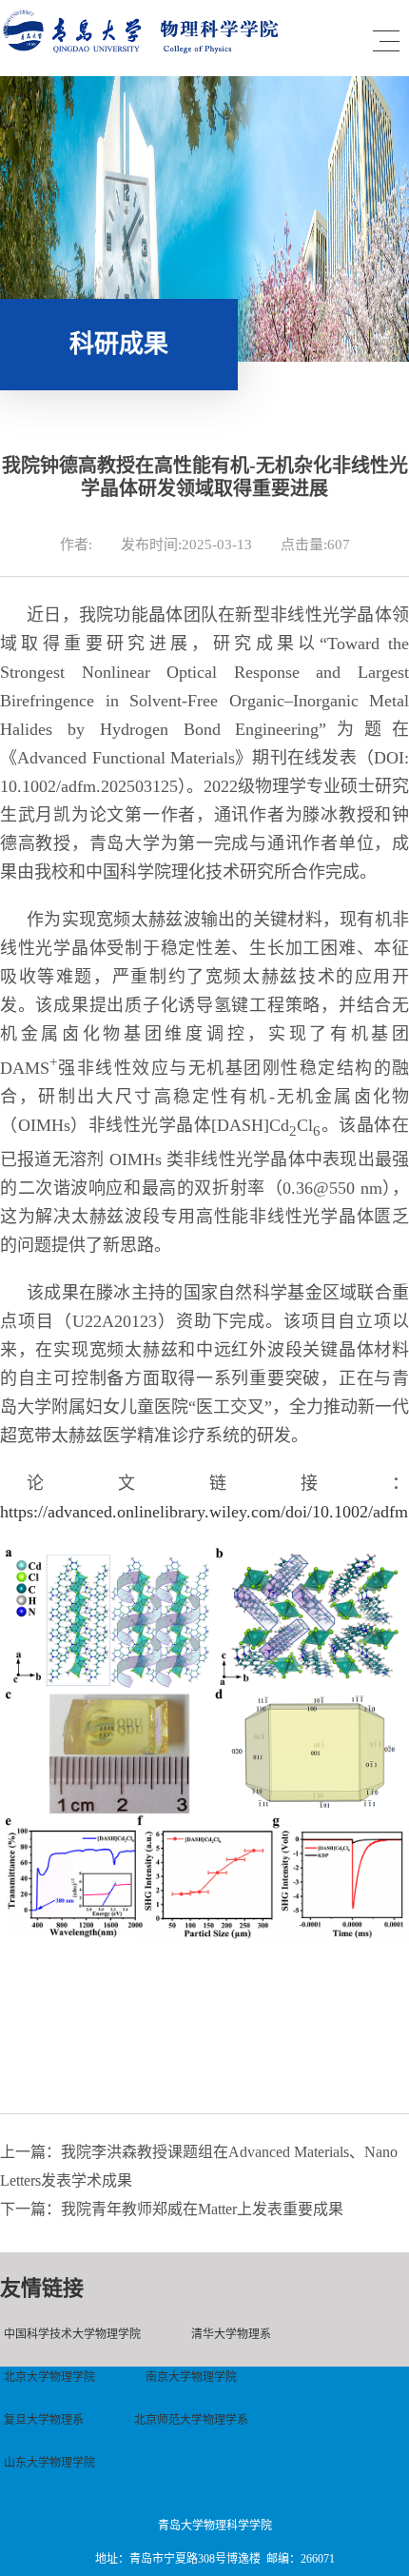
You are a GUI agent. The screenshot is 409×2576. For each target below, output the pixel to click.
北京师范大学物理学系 (191, 2420)
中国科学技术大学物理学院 (72, 2334)
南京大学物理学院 (191, 2377)
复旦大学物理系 (44, 2420)
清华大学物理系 (231, 2334)
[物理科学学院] (145, 49)
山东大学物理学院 (49, 2463)
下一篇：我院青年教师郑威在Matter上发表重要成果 (172, 2209)
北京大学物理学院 (49, 2377)
